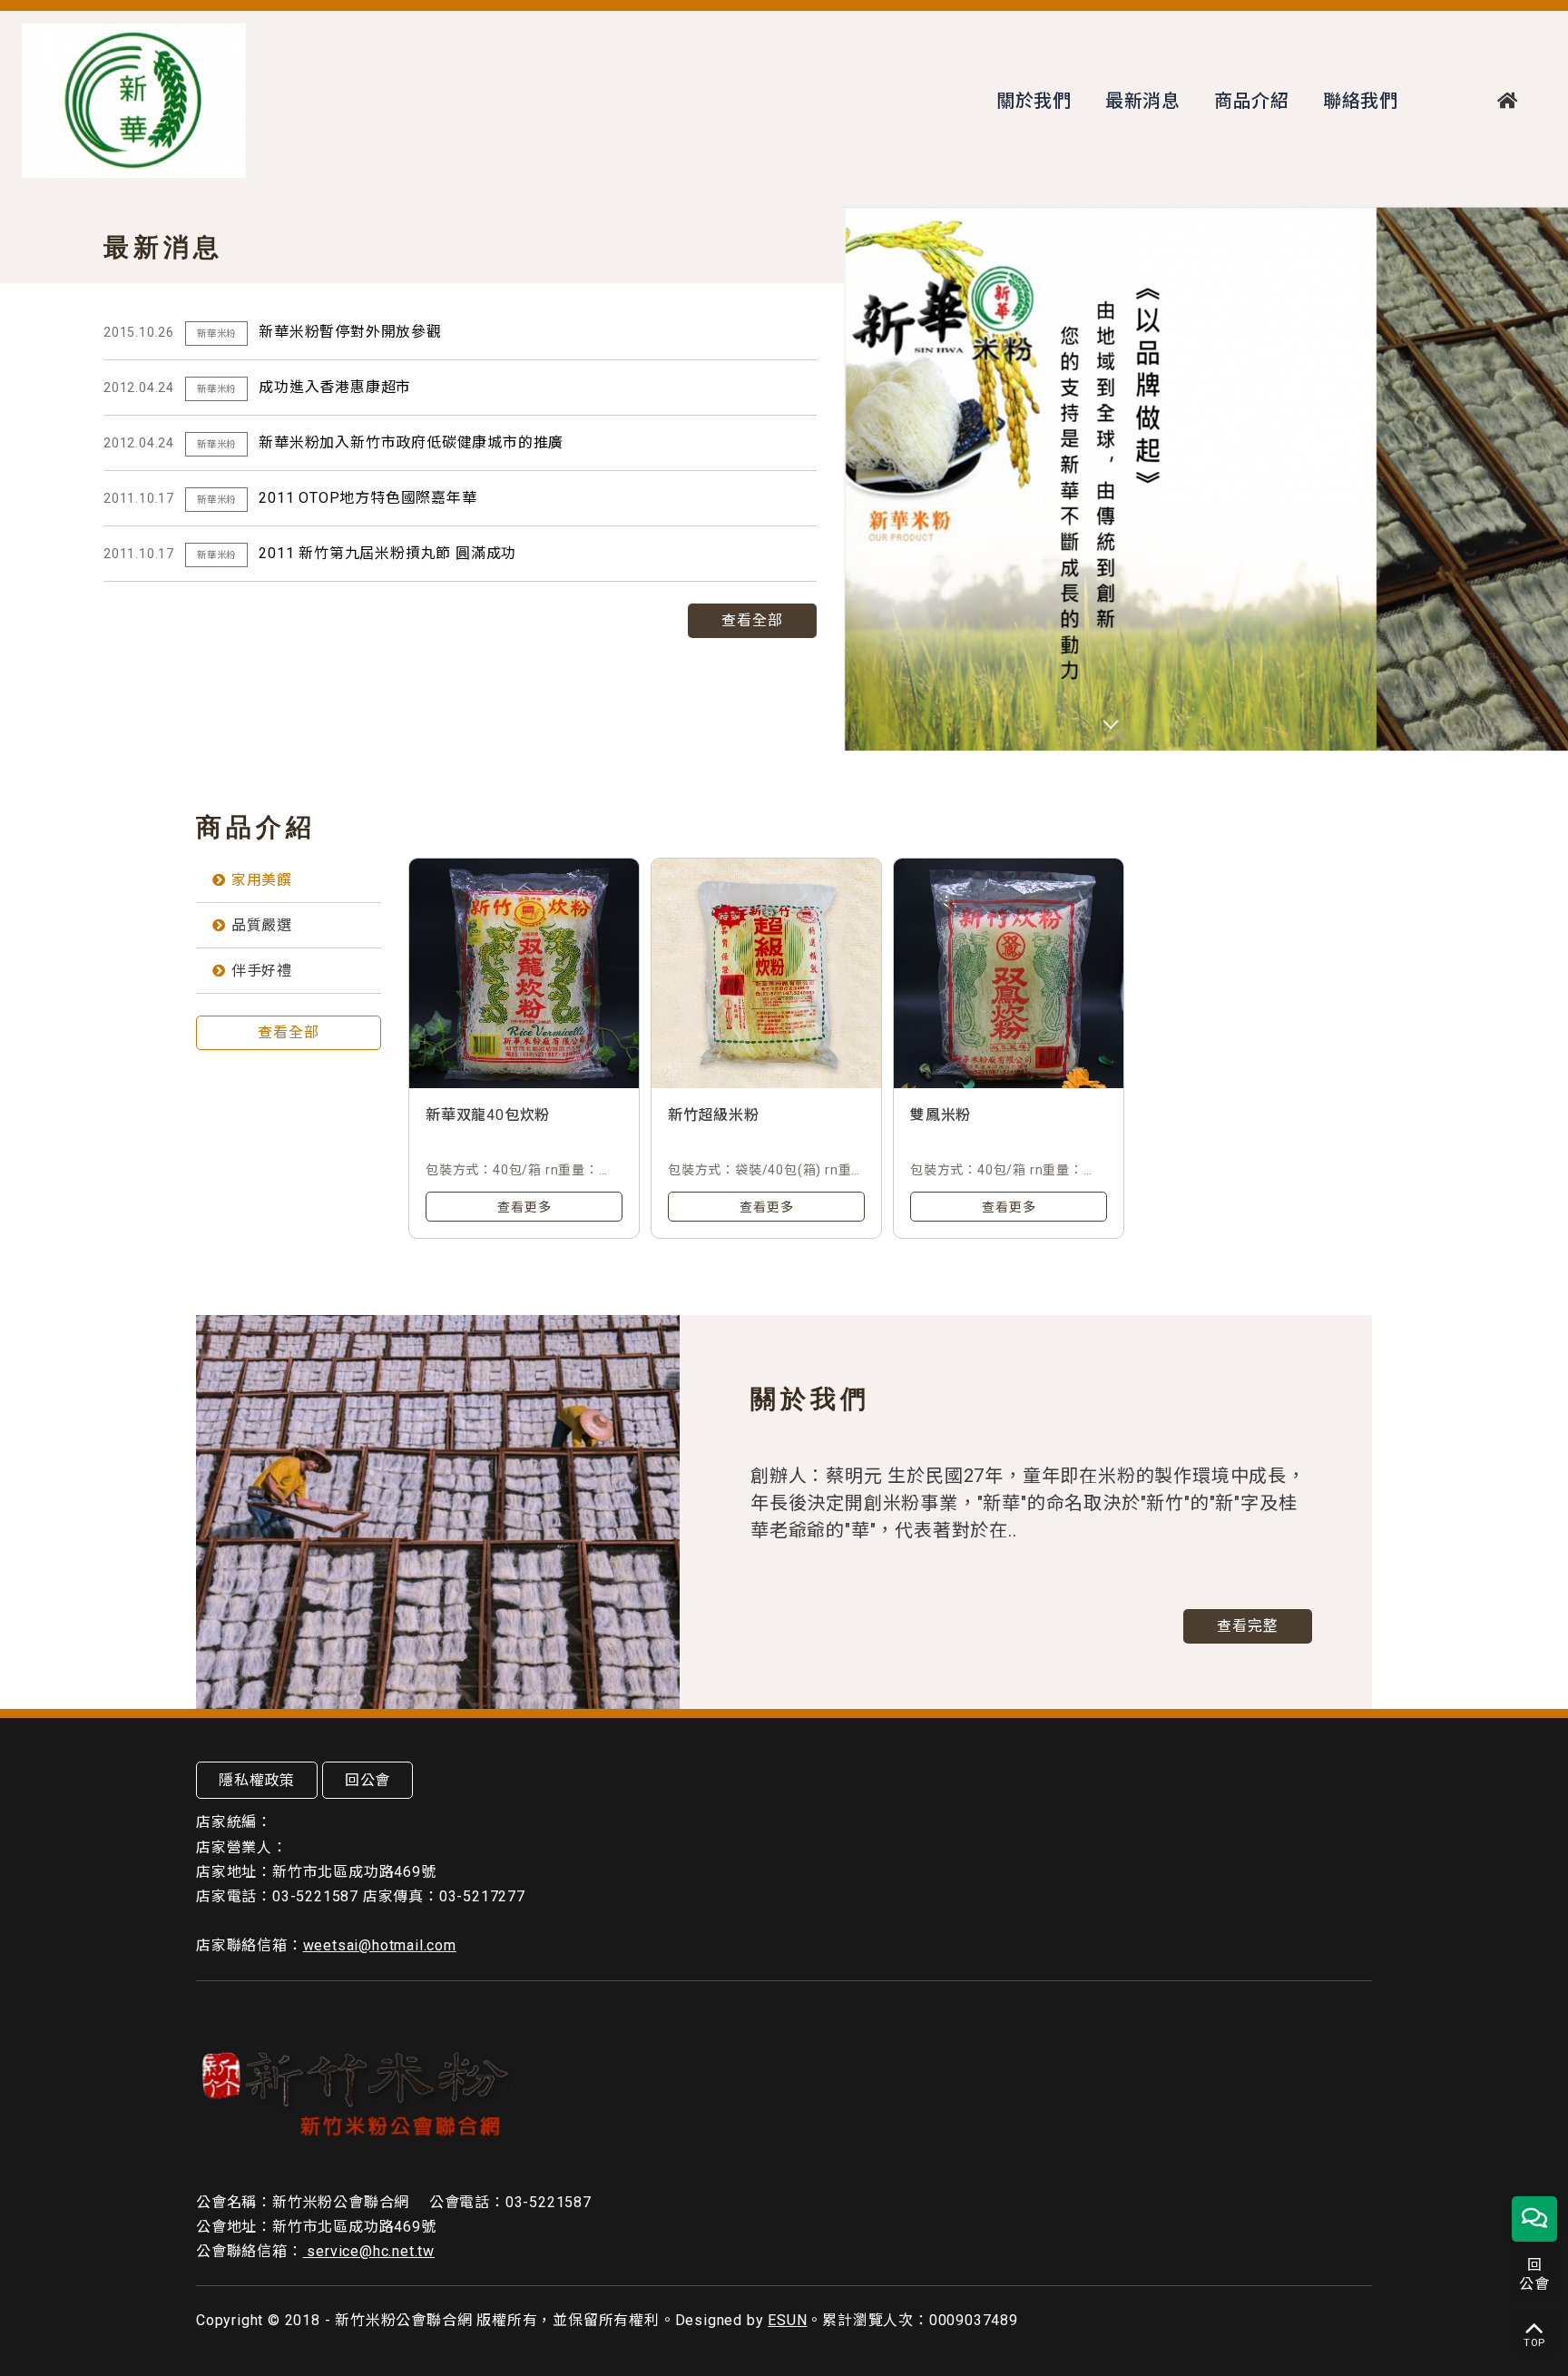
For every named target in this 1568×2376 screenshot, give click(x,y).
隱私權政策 (257, 1780)
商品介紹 (1252, 101)
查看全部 (752, 620)
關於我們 (1034, 101)
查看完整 (1248, 1626)
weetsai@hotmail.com (380, 1945)
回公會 (367, 1780)
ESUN (787, 2320)
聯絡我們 (1361, 101)
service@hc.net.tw (369, 2251)
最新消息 (1143, 101)
